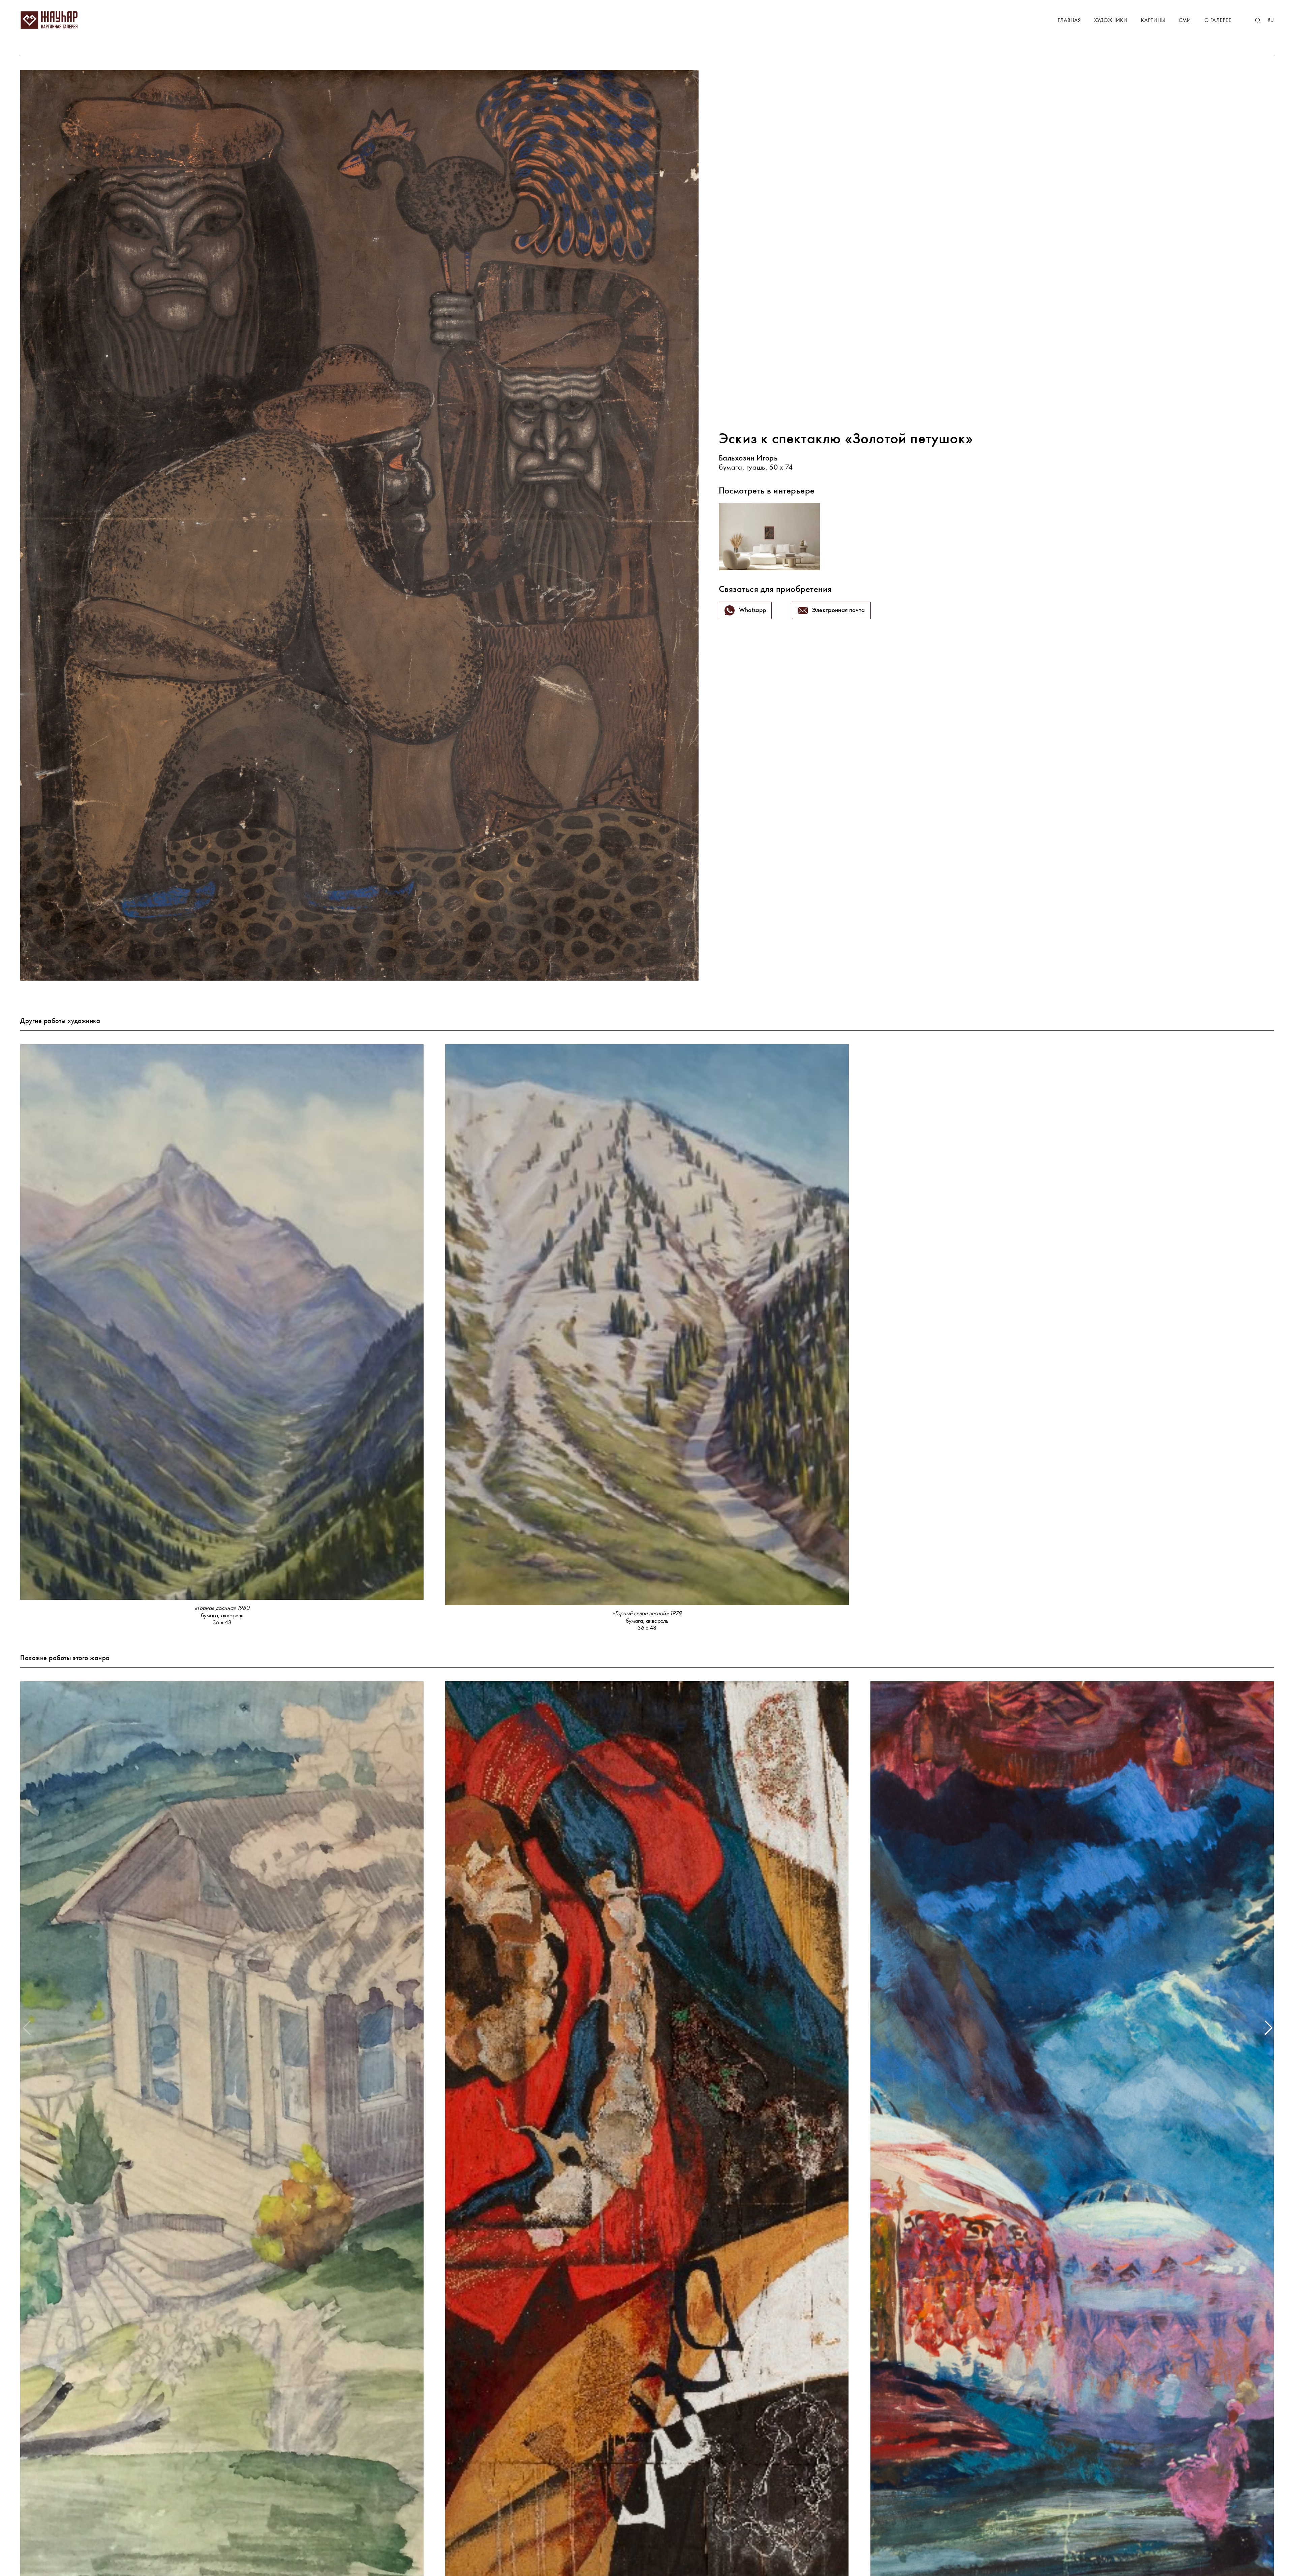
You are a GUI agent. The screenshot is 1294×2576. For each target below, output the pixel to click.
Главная (1069, 21)
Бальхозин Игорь (748, 459)
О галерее (1218, 21)
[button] (1268, 2028)
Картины (1153, 21)
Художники (1111, 21)
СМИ (1185, 21)
